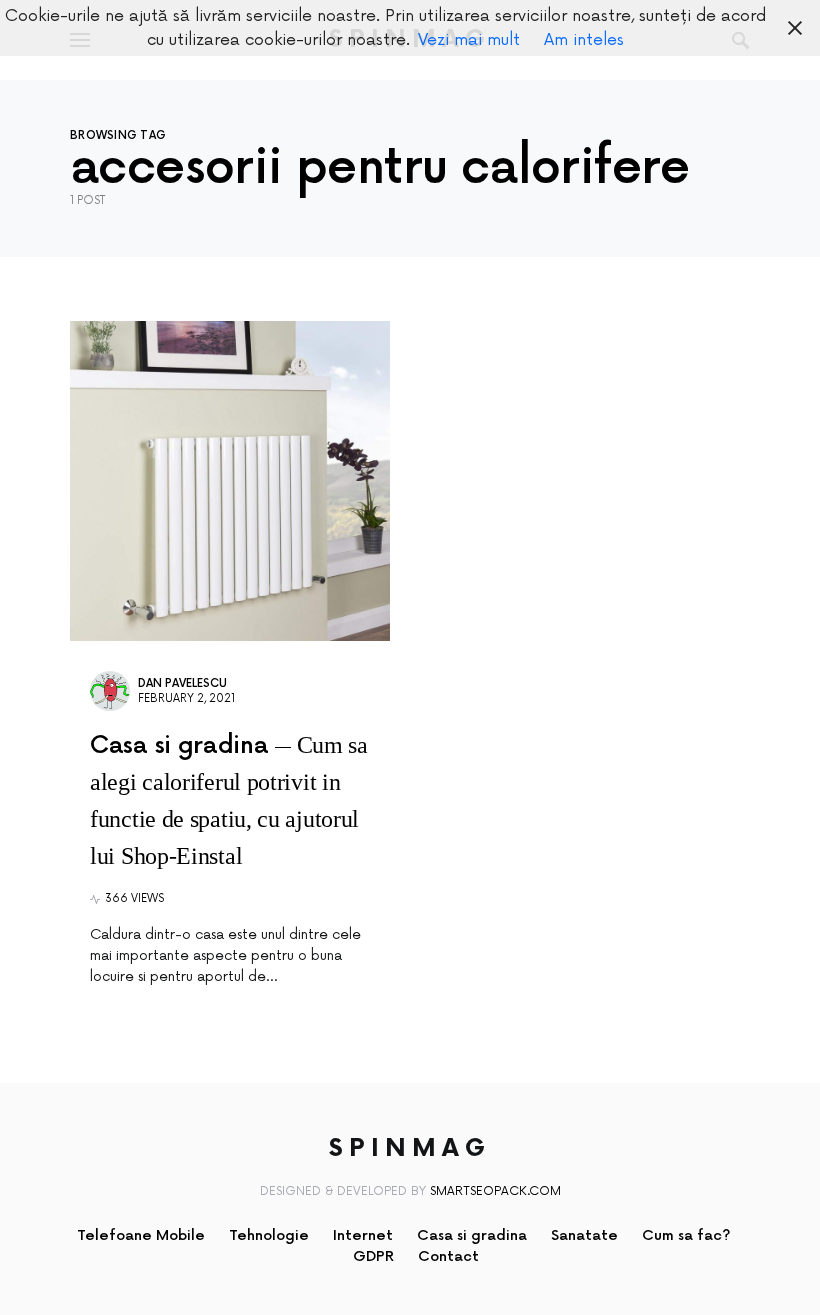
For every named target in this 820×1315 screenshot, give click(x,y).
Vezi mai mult (469, 40)
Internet (363, 1235)
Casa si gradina (472, 1235)
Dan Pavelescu (182, 683)
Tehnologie (269, 1235)
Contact (448, 1256)
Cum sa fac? (686, 1235)
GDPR (373, 1256)
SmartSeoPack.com (495, 1191)
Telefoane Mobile (141, 1235)
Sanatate (584, 1235)
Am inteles (584, 40)
